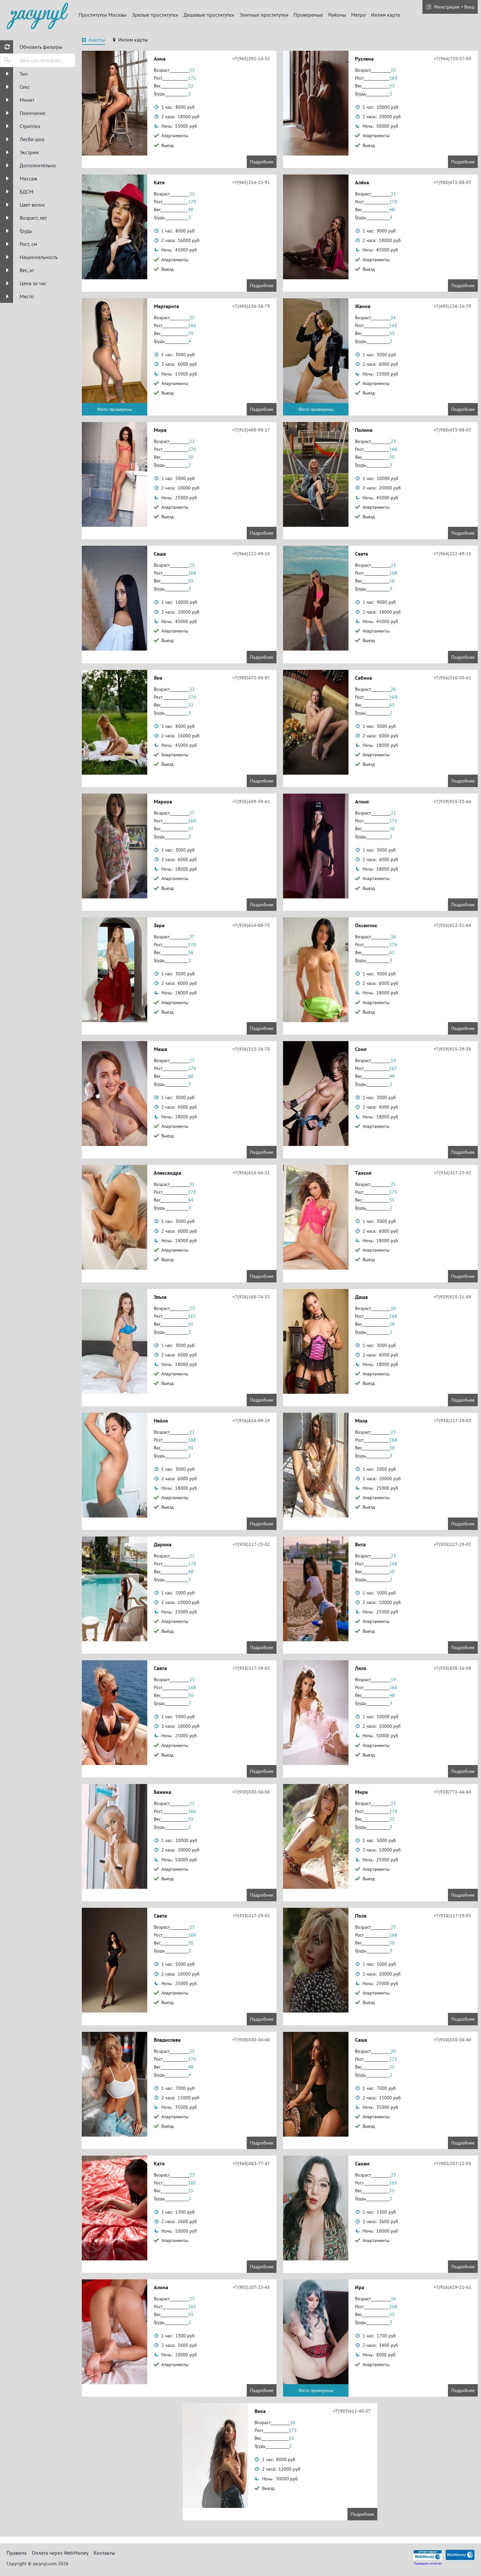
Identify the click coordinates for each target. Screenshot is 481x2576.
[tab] (93, 41)
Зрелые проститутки (155, 15)
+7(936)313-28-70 (251, 1049)
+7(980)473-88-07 (452, 182)
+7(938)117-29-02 (453, 1421)
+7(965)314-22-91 (251, 182)
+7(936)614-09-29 (251, 1421)
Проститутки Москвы (103, 15)
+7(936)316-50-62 (452, 678)
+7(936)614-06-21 (251, 1173)
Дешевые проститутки (209, 15)
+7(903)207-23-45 (251, 2287)
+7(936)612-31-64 (452, 925)
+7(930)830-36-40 (251, 2040)
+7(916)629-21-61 (452, 2287)
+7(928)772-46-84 (452, 1792)
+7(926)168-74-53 (251, 1297)
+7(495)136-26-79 (251, 306)
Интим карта (385, 15)
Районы (337, 15)
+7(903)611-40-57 (352, 2411)
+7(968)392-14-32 (251, 59)
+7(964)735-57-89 (453, 59)
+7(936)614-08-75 (251, 925)
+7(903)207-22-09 (453, 2163)
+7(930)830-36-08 (452, 1668)
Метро (358, 15)
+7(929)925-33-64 (452, 801)
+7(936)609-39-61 (251, 801)
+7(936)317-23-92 (453, 1173)
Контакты (104, 2553)
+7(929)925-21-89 (452, 1297)
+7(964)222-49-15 (251, 554)
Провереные (308, 15)
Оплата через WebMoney (60, 2553)
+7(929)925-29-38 (452, 1049)
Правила (17, 2553)
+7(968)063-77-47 (251, 2163)
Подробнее (262, 162)
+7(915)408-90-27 (251, 430)
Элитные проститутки (264, 15)
